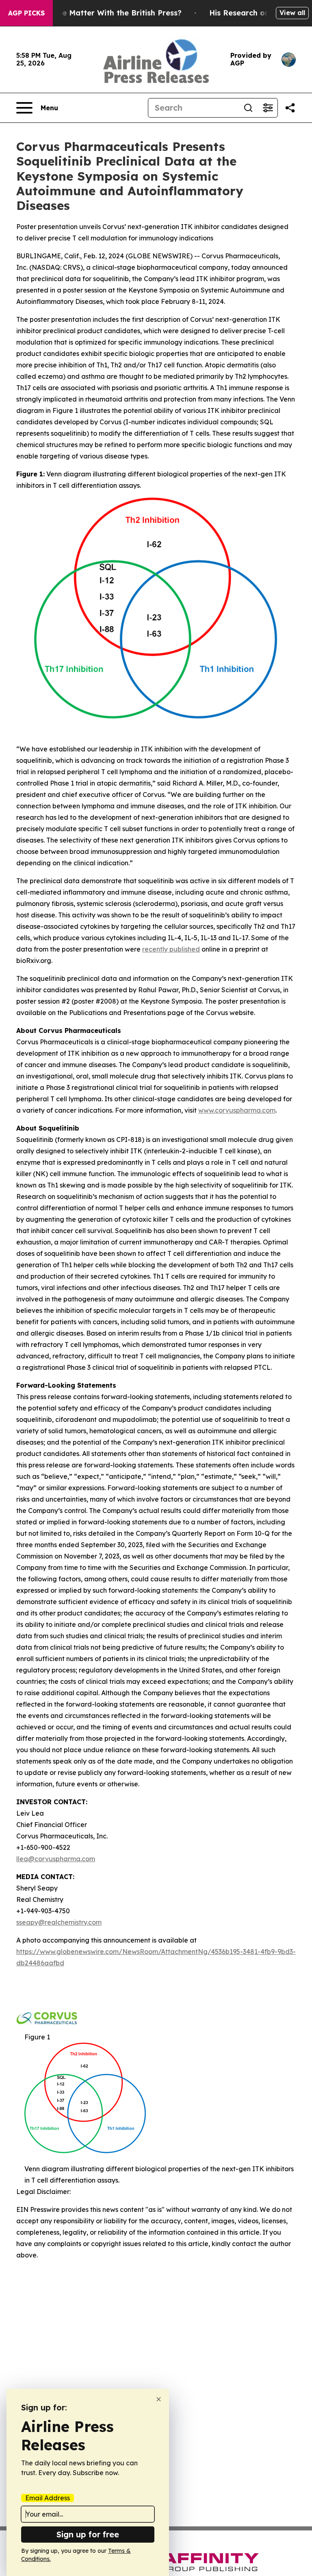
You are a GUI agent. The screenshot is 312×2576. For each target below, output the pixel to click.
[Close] (159, 2399)
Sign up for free (88, 2534)
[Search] (248, 108)
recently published (171, 949)
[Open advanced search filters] (268, 108)
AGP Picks (26, 13)
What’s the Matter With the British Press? (104, 13)
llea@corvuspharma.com (56, 1859)
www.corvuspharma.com (237, 1110)
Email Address (48, 2498)
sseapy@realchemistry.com (59, 1922)
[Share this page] (290, 108)
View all (292, 13)
